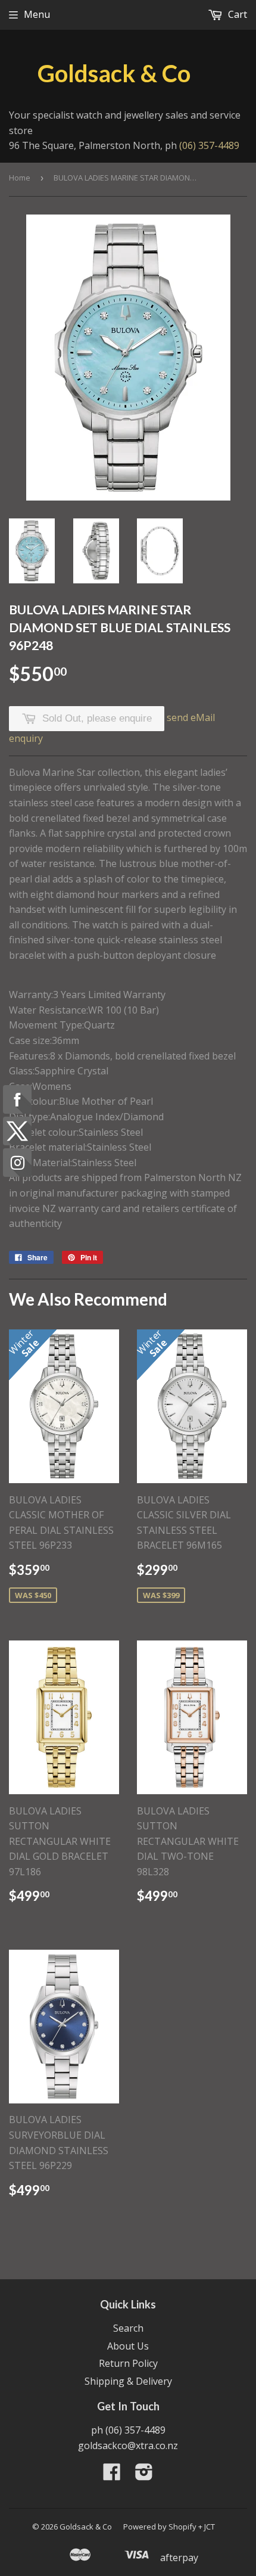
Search (128, 2328)
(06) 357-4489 (209, 145)
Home (20, 178)
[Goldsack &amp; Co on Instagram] (144, 2475)
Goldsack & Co (114, 73)
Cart (236, 14)
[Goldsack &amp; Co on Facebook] (112, 2475)
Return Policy (128, 2363)
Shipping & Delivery (128, 2381)
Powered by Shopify (160, 2527)
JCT (210, 2527)
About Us (128, 2346)
